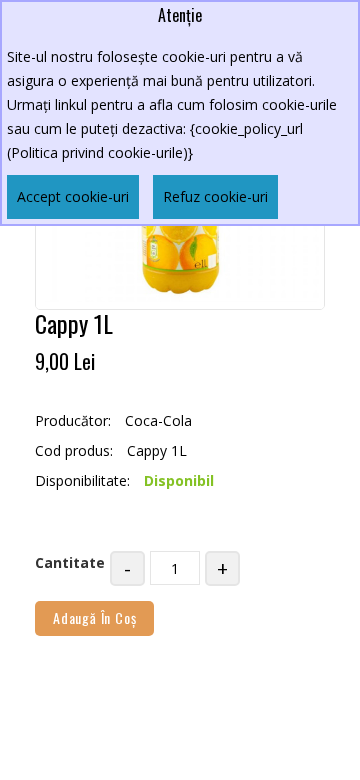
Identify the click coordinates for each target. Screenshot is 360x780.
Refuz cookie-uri (215, 196)
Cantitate (70, 562)
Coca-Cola (158, 420)
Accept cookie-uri (73, 196)
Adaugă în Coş (94, 617)
